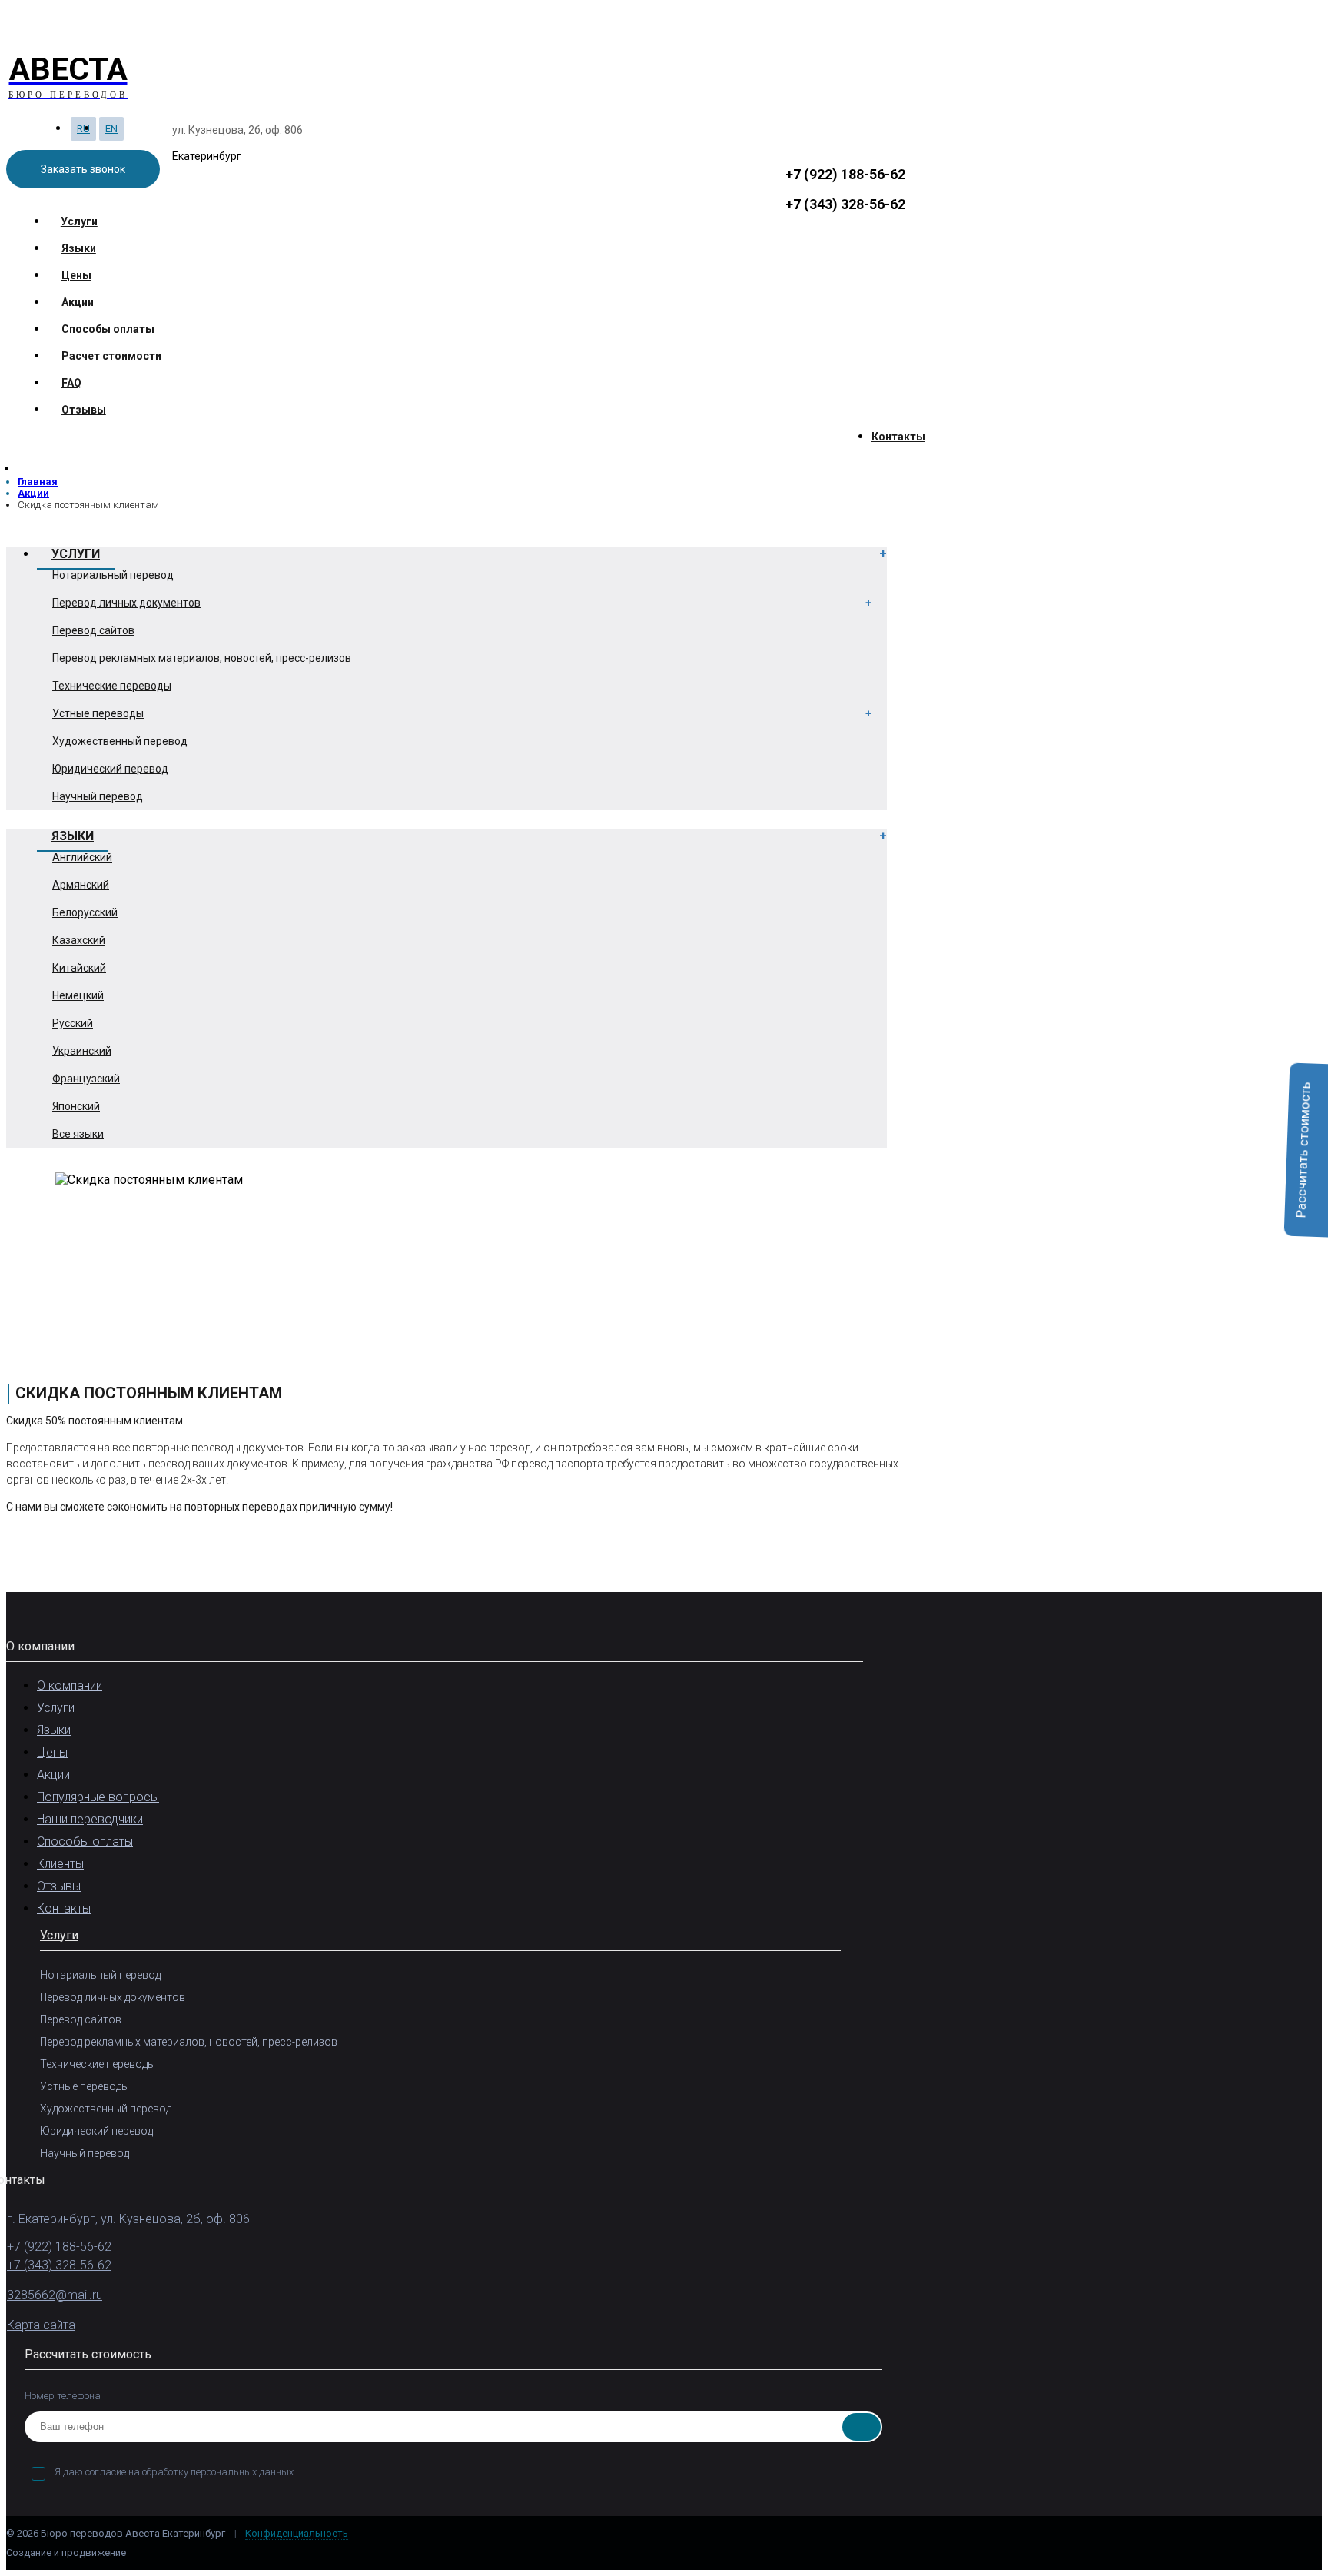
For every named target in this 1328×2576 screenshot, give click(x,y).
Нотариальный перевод (113, 575)
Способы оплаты (108, 329)
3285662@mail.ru (55, 2295)
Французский (86, 1079)
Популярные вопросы (98, 1797)
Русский (73, 1023)
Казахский (79, 940)
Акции (78, 302)
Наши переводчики (90, 1819)
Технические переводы (112, 686)
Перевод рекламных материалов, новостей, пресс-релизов (202, 658)
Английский (82, 857)
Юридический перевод (110, 769)
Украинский (82, 1051)
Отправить (862, 2427)
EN (111, 129)
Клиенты (60, 1864)
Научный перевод (98, 796)
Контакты (898, 437)
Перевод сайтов (93, 630)
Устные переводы (98, 713)
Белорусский (85, 912)
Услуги (79, 221)
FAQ (71, 383)
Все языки (78, 1134)
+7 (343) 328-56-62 (845, 204)
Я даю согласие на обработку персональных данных (174, 2472)
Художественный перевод (120, 741)
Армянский (81, 885)
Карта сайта (41, 2325)
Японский (76, 1106)
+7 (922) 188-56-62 (845, 174)
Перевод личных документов (126, 603)
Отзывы (84, 410)
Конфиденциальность (297, 2533)
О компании (70, 1685)
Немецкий (78, 995)
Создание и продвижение (67, 2553)
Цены (76, 275)
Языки (79, 248)
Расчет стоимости (111, 356)
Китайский (79, 968)
